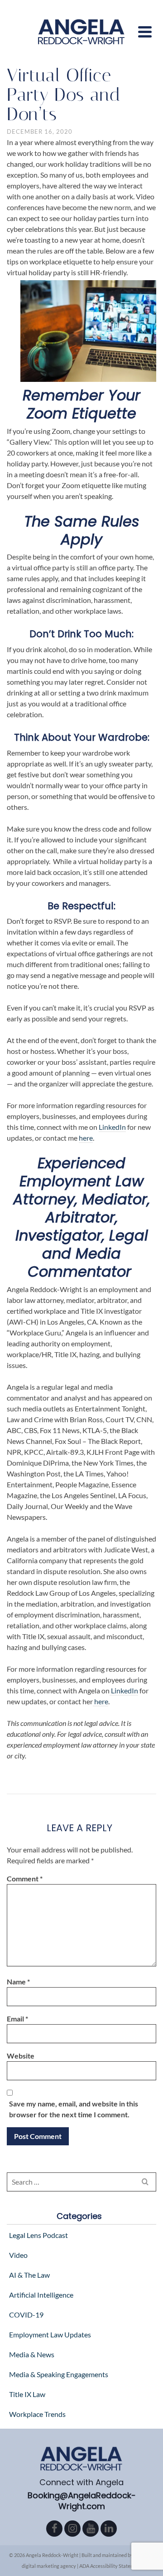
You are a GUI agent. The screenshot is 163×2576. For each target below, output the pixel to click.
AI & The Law (29, 2275)
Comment (25, 1878)
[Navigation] (145, 32)
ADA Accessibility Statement (110, 2566)
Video (18, 2255)
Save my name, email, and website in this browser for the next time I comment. (74, 2109)
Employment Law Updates (50, 2334)
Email (17, 2019)
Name (18, 1981)
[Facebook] (54, 2529)
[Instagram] (72, 2529)
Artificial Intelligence (41, 2295)
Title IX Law (27, 2394)
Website (21, 2056)
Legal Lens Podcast (38, 2235)
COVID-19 (26, 2315)
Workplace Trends (37, 2414)
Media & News (32, 2354)
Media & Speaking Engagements (59, 2374)
